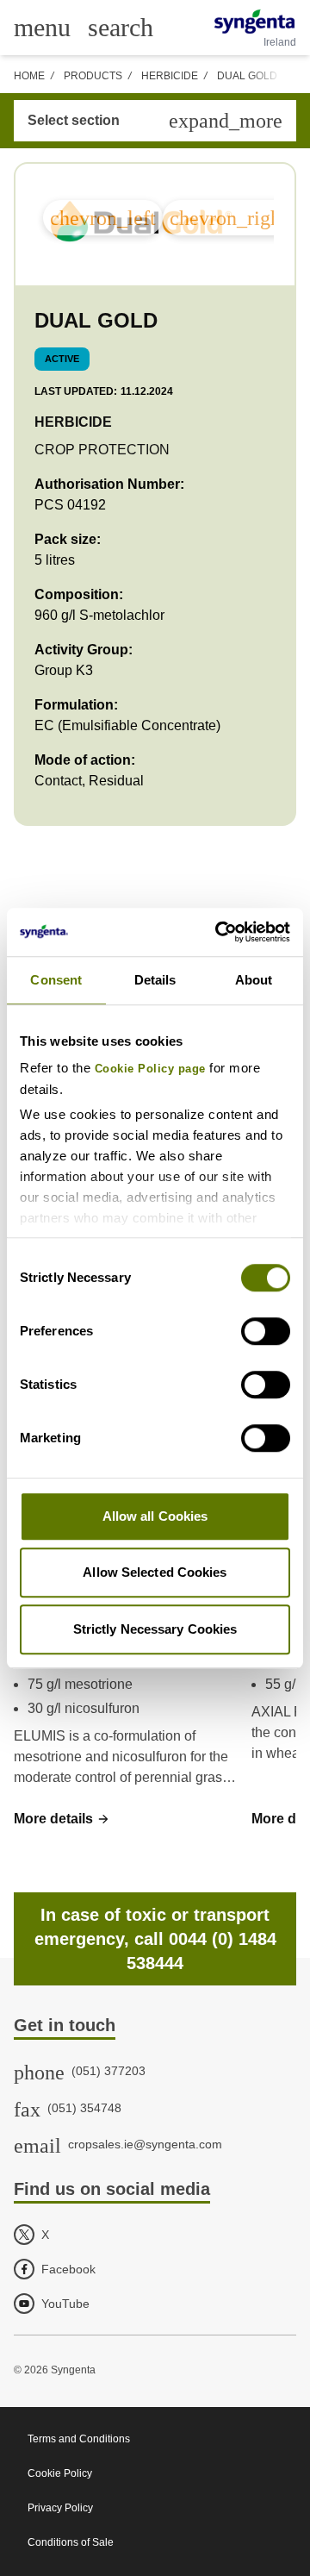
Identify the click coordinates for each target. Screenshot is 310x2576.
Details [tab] (155, 980)
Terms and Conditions (79, 2439)
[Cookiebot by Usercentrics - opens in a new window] (219, 932)
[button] (62, 1819)
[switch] (266, 1331)
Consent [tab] (56, 980)
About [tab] (254, 980)
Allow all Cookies (155, 1516)
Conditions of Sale (71, 2542)
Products (93, 76)
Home (29, 76)
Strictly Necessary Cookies (155, 1629)
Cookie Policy (60, 2473)
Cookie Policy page (150, 1069)
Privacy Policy (60, 2508)
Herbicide (170, 76)
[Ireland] (254, 22)
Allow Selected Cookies (155, 1572)
